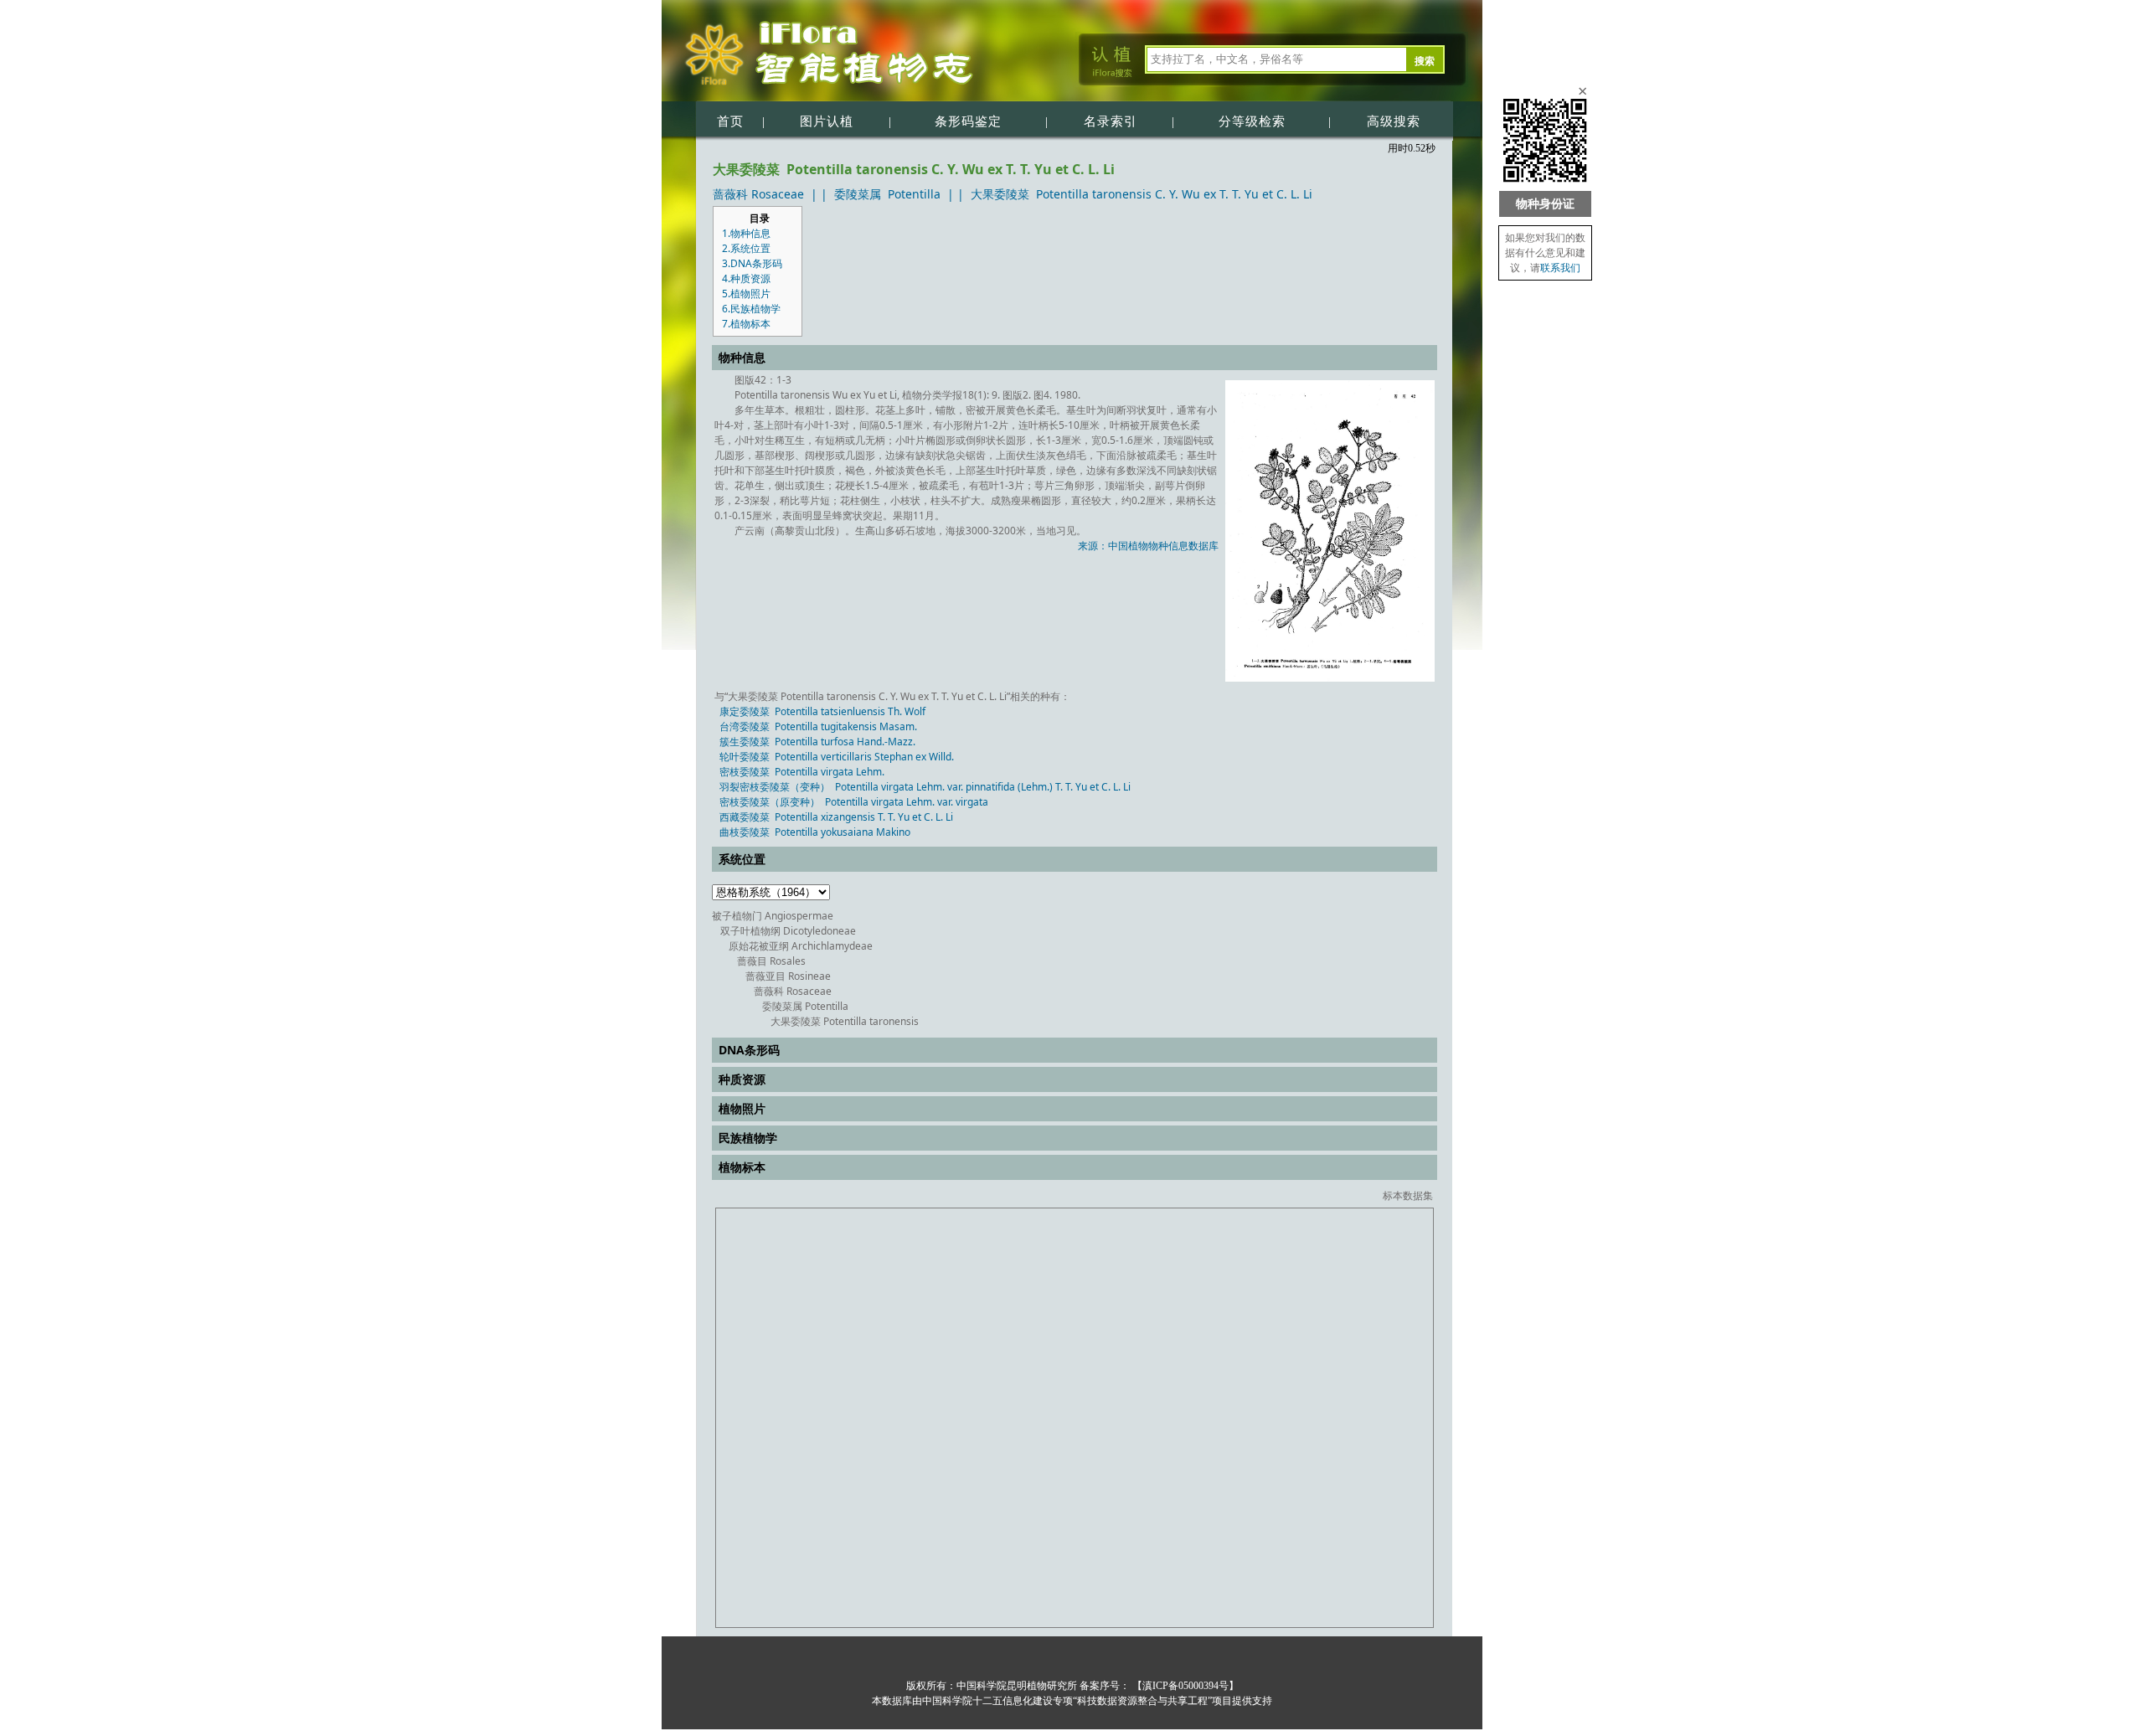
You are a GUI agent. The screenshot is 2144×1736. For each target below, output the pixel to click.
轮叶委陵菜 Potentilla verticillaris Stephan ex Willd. (837, 757)
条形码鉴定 (968, 121)
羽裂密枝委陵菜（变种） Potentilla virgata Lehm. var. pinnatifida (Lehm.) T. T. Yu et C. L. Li (925, 787)
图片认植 (827, 121)
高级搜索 (1394, 121)
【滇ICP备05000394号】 (1184, 1686)
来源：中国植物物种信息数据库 (1148, 546)
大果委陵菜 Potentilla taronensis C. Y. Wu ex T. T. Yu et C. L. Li (1142, 194)
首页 (730, 121)
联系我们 (1560, 268)
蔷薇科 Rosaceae (758, 194)
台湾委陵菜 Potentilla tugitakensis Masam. (818, 726)
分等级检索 (1252, 121)
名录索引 (1111, 121)
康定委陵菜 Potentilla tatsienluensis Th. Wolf (822, 711)
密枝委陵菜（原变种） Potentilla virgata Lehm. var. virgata (854, 802)
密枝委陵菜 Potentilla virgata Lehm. (802, 772)
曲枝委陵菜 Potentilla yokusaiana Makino (815, 832)
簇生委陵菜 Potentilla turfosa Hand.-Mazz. (817, 742)
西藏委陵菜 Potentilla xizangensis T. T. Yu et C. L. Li (836, 817)
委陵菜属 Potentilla (887, 194)
